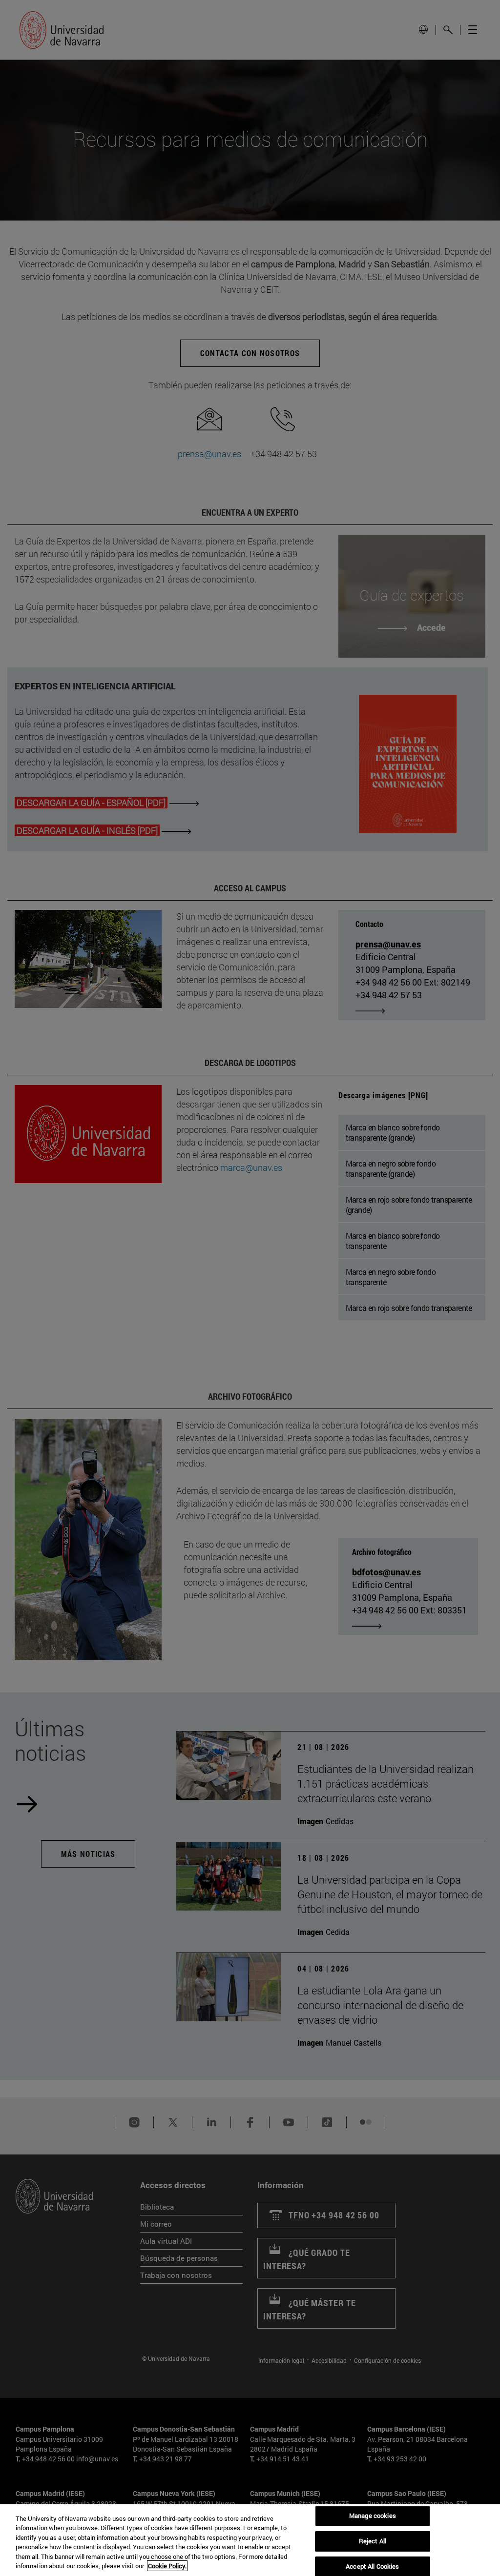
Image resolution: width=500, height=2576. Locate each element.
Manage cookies (373, 2516)
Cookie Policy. (167, 2566)
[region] (250, 2540)
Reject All (373, 2541)
